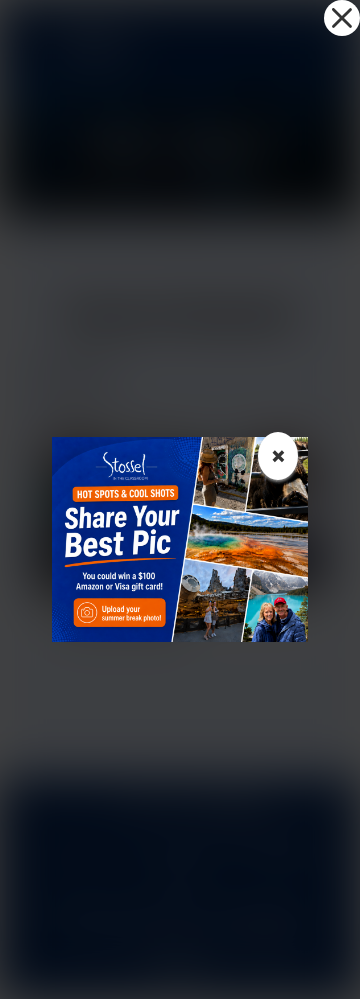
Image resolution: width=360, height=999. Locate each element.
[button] (342, 18)
